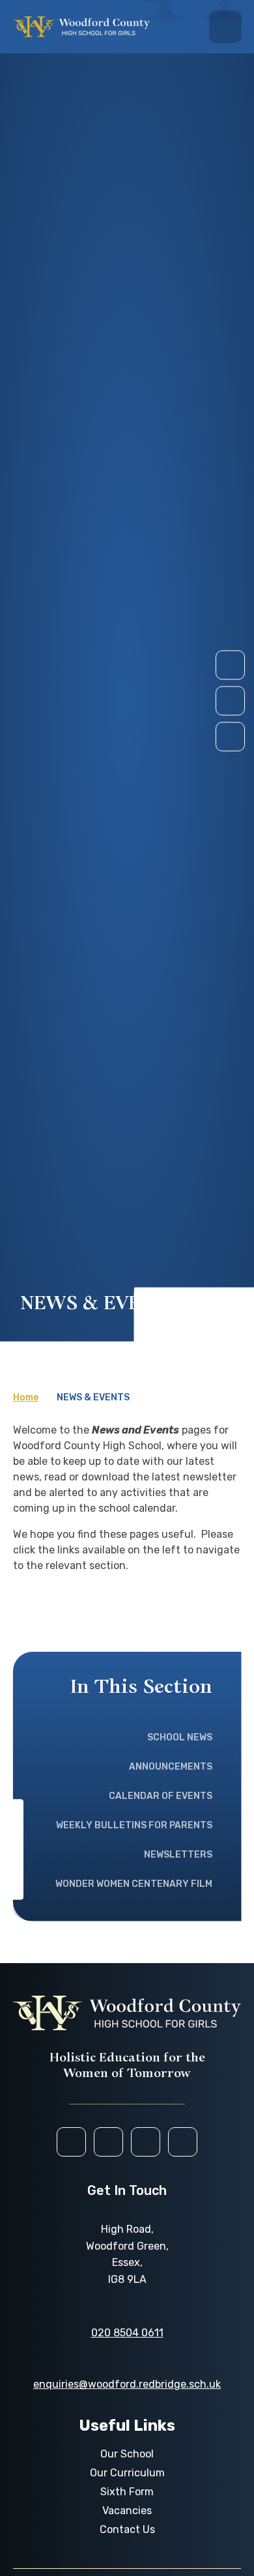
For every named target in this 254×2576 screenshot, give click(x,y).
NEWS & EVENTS (93, 1397)
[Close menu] (225, 27)
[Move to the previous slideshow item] (230, 701)
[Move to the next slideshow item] (230, 665)
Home (26, 1397)
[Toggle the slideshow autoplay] (230, 737)
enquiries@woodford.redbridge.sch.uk (127, 2384)
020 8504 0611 (127, 2333)
